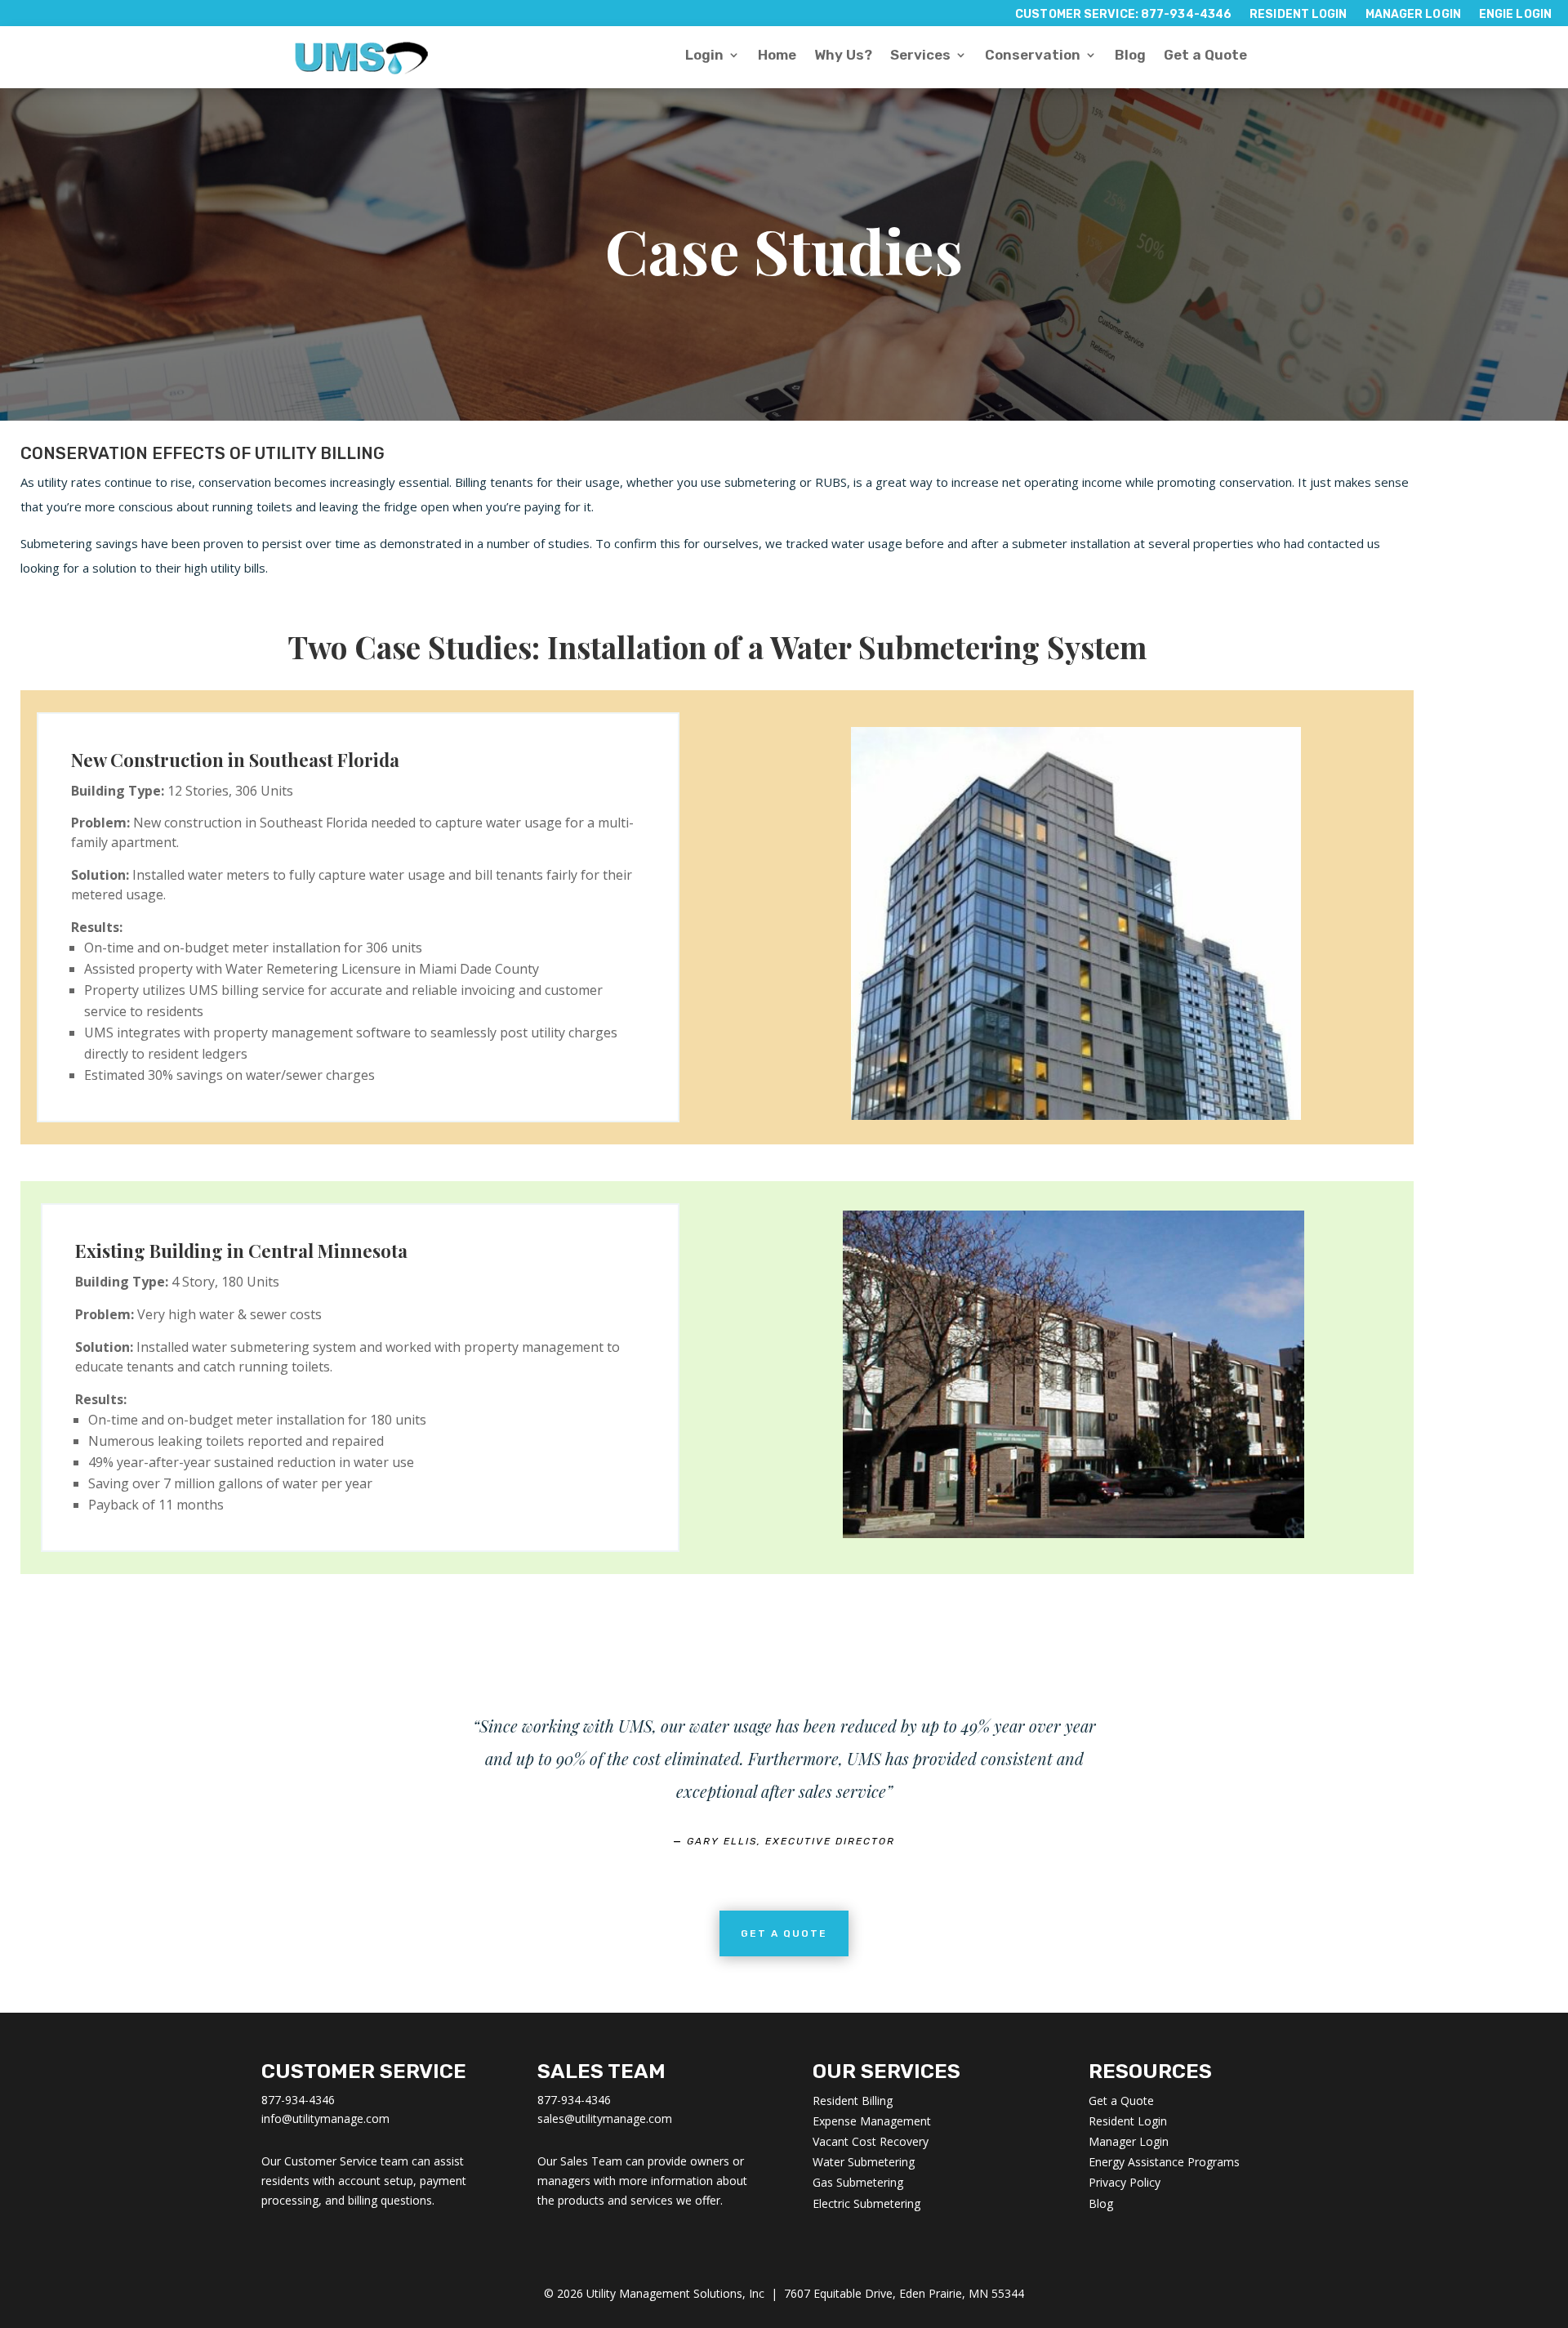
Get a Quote (1205, 56)
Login (704, 56)
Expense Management (872, 2121)
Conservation (1033, 56)
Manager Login (1413, 15)
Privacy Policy (1125, 2182)
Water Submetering (864, 2162)
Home (777, 56)
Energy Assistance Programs (1164, 2162)
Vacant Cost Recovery (871, 2141)
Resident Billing (853, 2101)
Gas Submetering (858, 2182)
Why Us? (843, 56)
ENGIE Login (1515, 15)
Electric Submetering (866, 2203)
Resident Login (1298, 15)
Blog (1130, 56)
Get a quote (784, 1933)
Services (920, 56)
